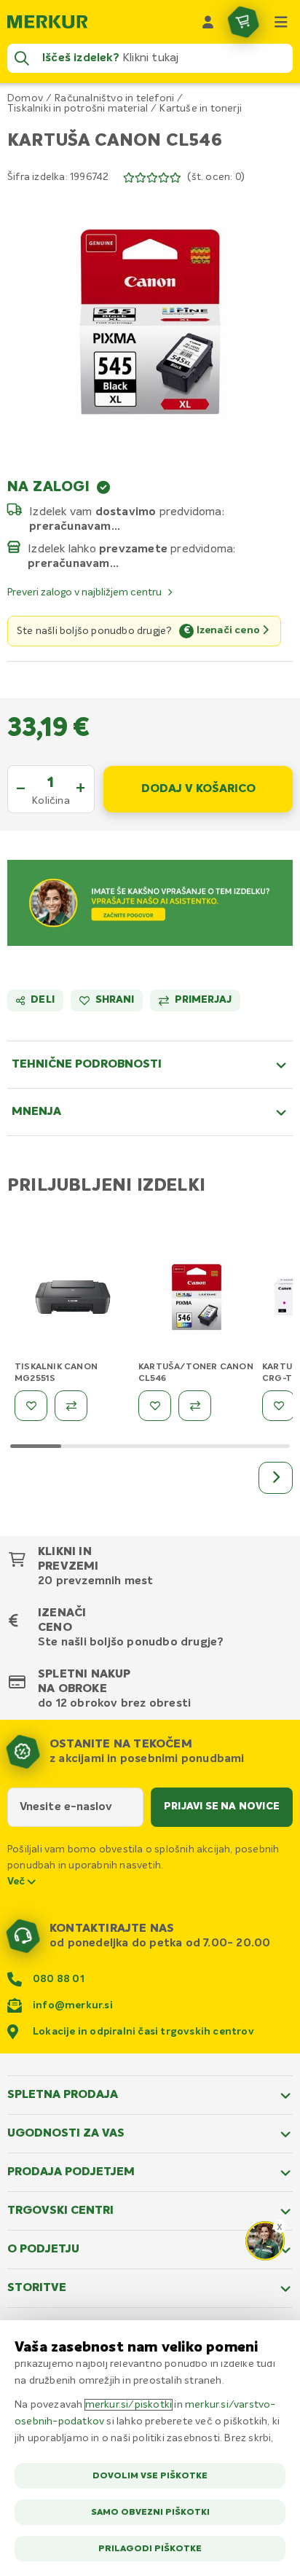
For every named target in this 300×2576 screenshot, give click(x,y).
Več (17, 1882)
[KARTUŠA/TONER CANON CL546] (197, 1300)
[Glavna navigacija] (281, 22)
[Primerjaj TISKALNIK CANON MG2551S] (71, 1406)
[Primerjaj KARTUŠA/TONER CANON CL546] (195, 1406)
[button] (150, 321)
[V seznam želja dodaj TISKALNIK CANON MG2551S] (31, 1406)
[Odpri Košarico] (243, 22)
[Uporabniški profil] (208, 22)
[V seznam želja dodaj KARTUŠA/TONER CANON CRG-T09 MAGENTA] (279, 1406)
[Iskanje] (22, 58)
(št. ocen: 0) (216, 177)
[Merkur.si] (47, 22)
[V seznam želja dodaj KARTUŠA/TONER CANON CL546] (155, 1406)
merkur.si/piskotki (129, 2405)
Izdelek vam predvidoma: (127, 512)
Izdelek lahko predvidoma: (132, 549)
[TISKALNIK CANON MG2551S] (73, 1300)
